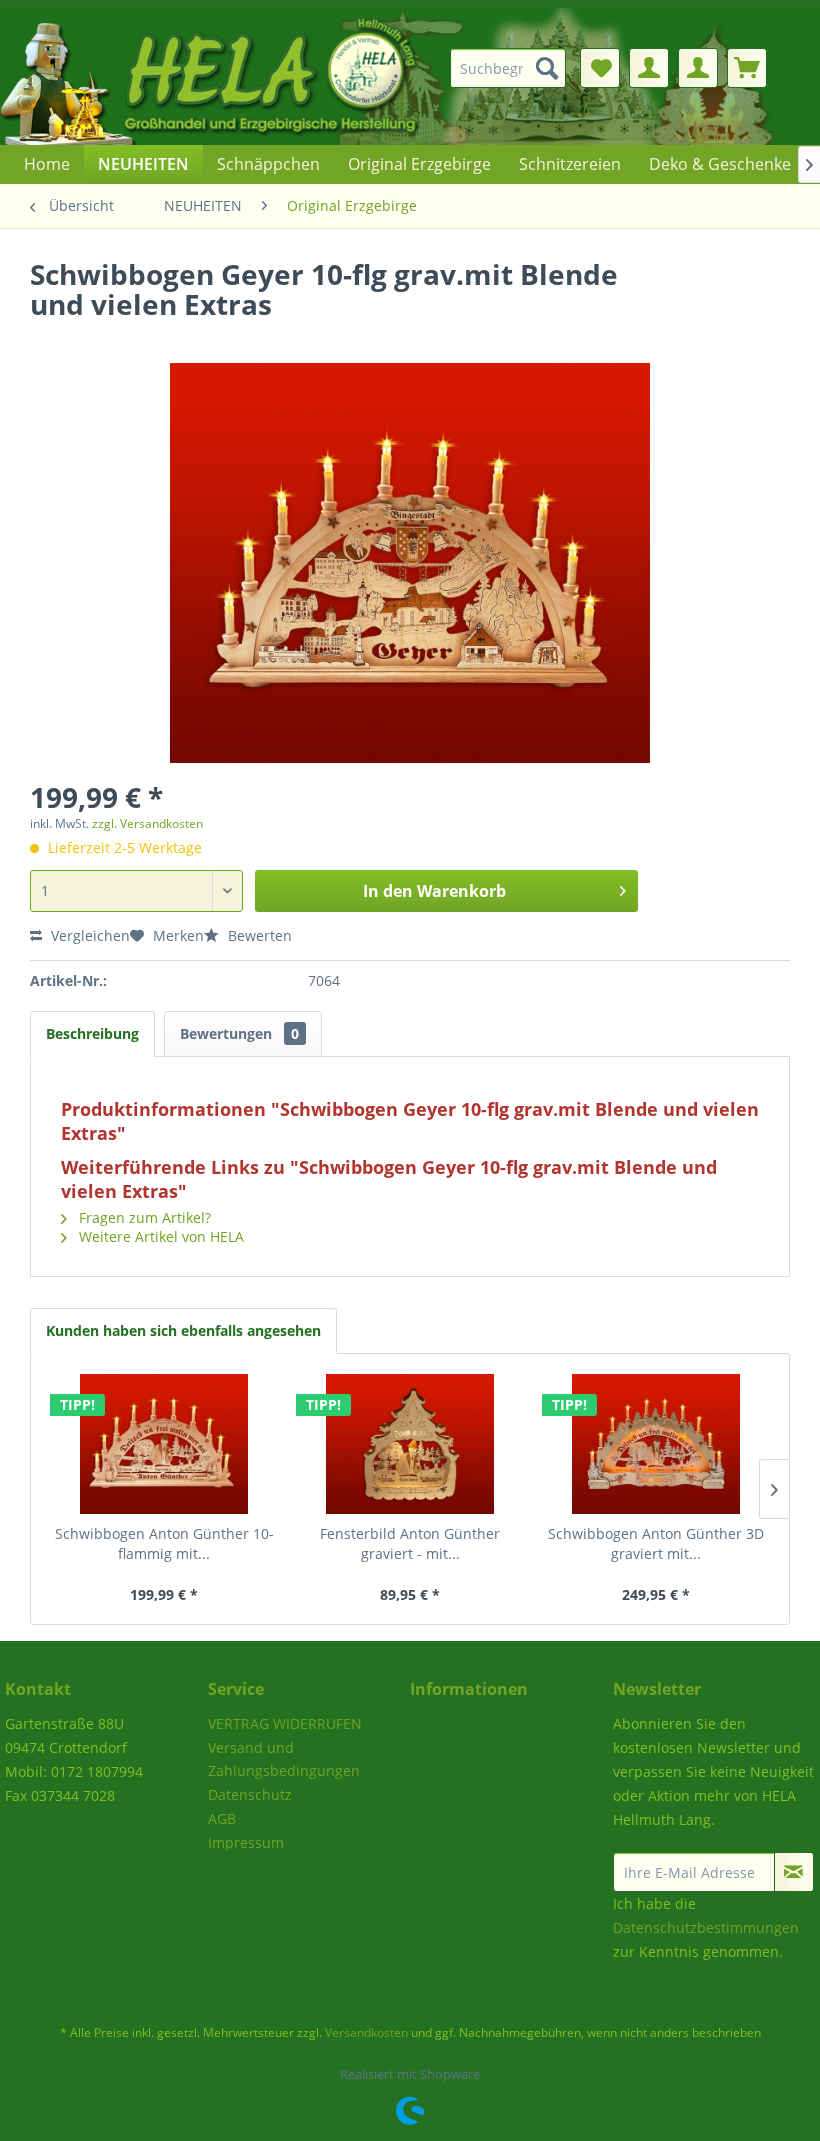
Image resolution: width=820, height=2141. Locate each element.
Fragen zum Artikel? (143, 1217)
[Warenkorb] (747, 68)
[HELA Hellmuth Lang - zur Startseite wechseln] (250, 76)
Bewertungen (239, 1033)
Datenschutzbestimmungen (706, 1927)
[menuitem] (513, 68)
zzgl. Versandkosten (147, 823)
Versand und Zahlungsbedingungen (284, 1759)
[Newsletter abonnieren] (794, 1872)
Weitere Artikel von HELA (159, 1236)
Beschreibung (92, 1033)
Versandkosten (366, 2032)
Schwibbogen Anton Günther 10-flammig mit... (164, 1543)
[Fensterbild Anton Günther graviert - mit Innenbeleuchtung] (410, 1444)
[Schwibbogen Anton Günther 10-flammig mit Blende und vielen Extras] (164, 1444)
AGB (222, 1818)
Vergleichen (88, 935)
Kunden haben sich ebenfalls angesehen (183, 1330)
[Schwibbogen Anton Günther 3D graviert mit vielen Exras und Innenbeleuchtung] (656, 1444)
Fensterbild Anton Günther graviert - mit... (410, 1543)
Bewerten (258, 935)
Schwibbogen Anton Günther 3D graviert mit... (656, 1543)
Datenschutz (250, 1794)
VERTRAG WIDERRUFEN (285, 1723)
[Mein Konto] (649, 68)
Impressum (246, 1842)
